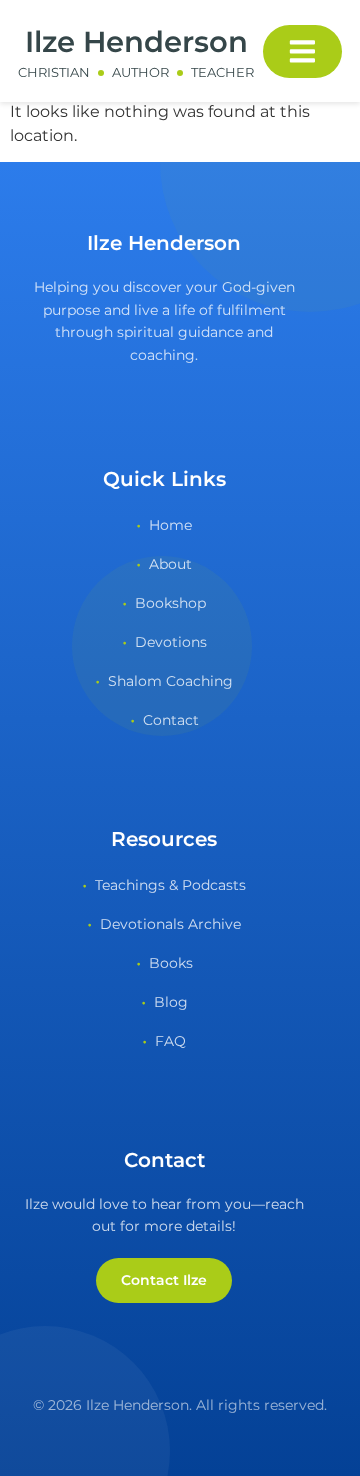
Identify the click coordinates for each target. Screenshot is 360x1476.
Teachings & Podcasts (170, 885)
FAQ (170, 1041)
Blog (171, 1002)
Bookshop (170, 603)
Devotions (171, 642)
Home (170, 525)
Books (171, 963)
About (170, 564)
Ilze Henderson (136, 41)
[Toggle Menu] (302, 51)
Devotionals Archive (170, 924)
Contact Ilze (164, 1280)
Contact (171, 720)
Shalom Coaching (170, 681)
